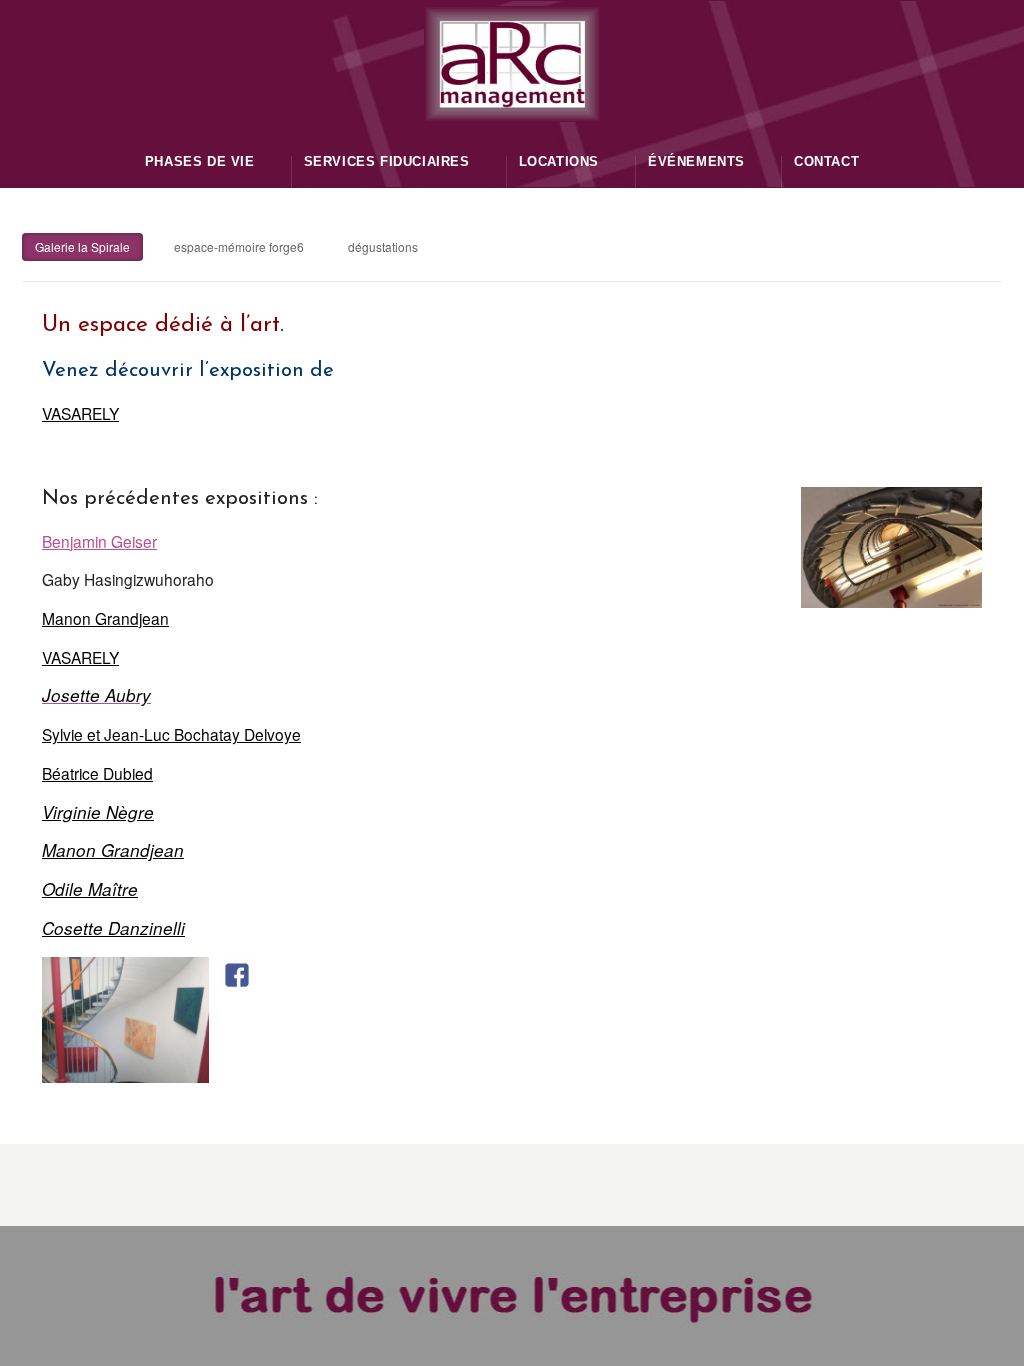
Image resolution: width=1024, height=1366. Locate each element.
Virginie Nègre (98, 812)
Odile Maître (90, 889)
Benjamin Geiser (99, 541)
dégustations (383, 246)
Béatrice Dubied (97, 773)
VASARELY (80, 413)
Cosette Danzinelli (113, 928)
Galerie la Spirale (82, 246)
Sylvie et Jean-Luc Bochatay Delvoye (171, 734)
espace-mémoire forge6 (239, 246)
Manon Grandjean (105, 618)
